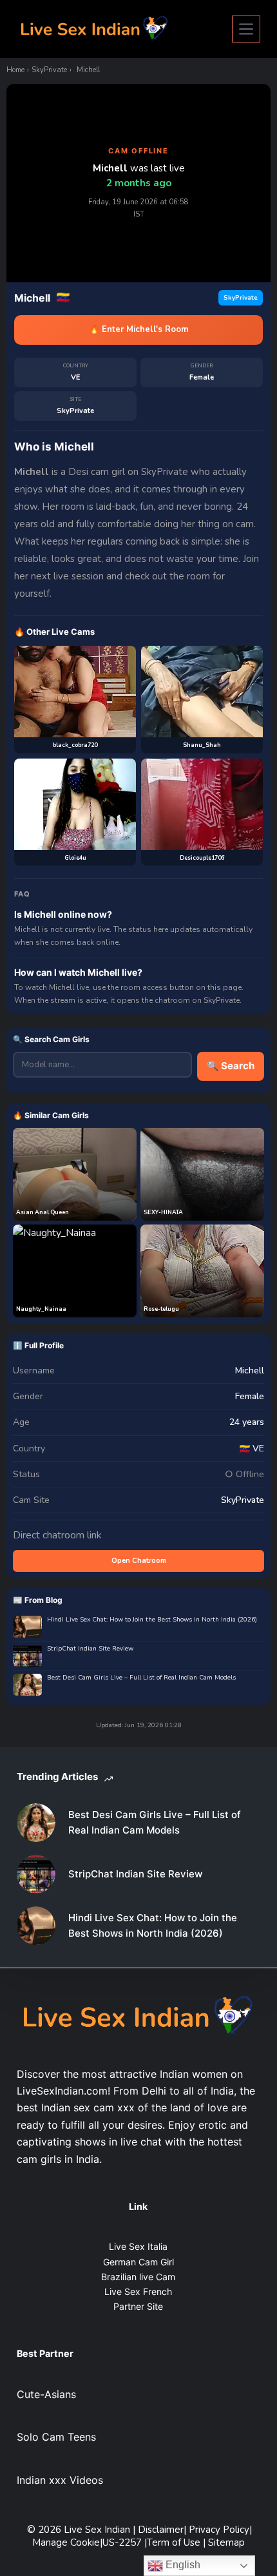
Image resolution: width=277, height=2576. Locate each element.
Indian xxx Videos (60, 2480)
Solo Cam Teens (56, 2437)
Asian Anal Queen (43, 1212)
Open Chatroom (139, 1561)
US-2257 (123, 2542)
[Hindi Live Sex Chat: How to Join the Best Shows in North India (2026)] (36, 1926)
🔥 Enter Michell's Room (138, 329)
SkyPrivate (49, 70)
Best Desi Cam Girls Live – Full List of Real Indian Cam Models (141, 1678)
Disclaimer (161, 2530)
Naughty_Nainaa (41, 1309)
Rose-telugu (161, 1309)
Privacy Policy (219, 2530)
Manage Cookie (66, 2542)
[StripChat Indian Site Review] (36, 1874)
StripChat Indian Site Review (90, 1649)
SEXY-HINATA (163, 1212)
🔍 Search (231, 1066)
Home (15, 70)
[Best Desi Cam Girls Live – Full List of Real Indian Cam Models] (36, 1823)
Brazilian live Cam (138, 2277)
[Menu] (246, 29)
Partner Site (138, 2306)
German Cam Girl (138, 2262)
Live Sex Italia (138, 2246)
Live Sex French (138, 2291)
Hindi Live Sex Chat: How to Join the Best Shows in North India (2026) (152, 1620)
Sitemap (226, 2542)
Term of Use (175, 2542)
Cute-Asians (46, 2394)
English (182, 2565)
